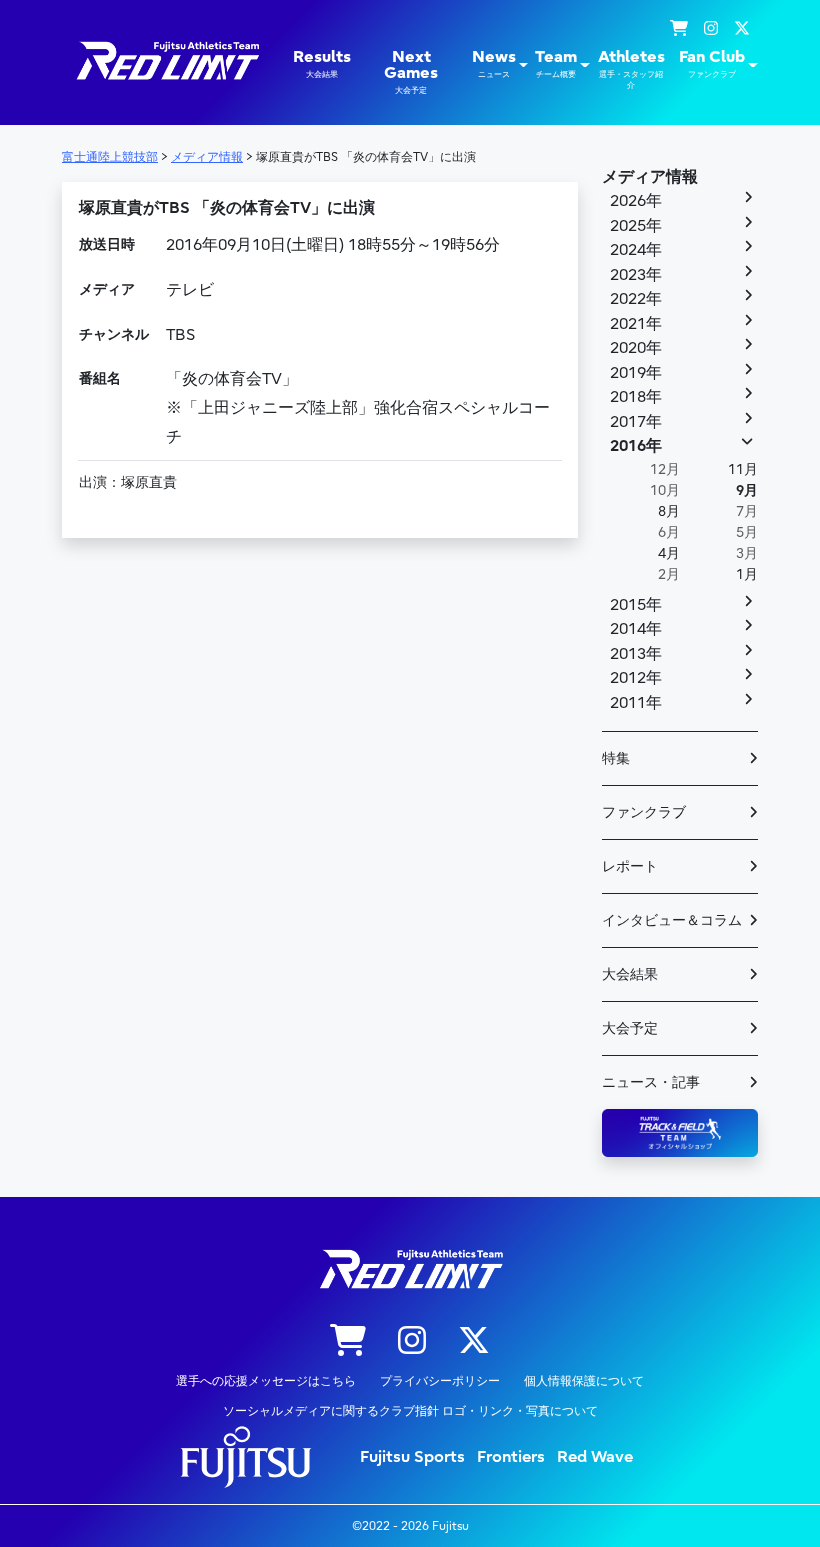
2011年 (636, 703)
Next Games (411, 71)
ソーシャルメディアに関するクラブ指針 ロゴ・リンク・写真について (410, 1411)
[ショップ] (679, 29)
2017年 (636, 422)
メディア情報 (650, 177)
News (494, 63)
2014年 (636, 629)
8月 (669, 511)
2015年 (636, 605)
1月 (747, 574)
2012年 (636, 678)
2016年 (636, 446)
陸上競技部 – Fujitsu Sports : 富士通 (166, 60)
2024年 (636, 250)
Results (322, 63)
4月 (669, 553)
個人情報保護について (584, 1381)
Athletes (631, 69)
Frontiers (511, 1457)
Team (556, 63)
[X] (742, 29)
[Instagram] (711, 29)
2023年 (636, 275)
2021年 (636, 324)
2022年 (636, 299)
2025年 (636, 226)
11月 (743, 469)
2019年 (636, 373)
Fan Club (712, 63)
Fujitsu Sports (412, 1457)
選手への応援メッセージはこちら (266, 1381)
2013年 (636, 654)
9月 (747, 490)
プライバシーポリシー (440, 1381)
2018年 (636, 397)
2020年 (636, 348)
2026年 (636, 201)
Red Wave (595, 1457)
